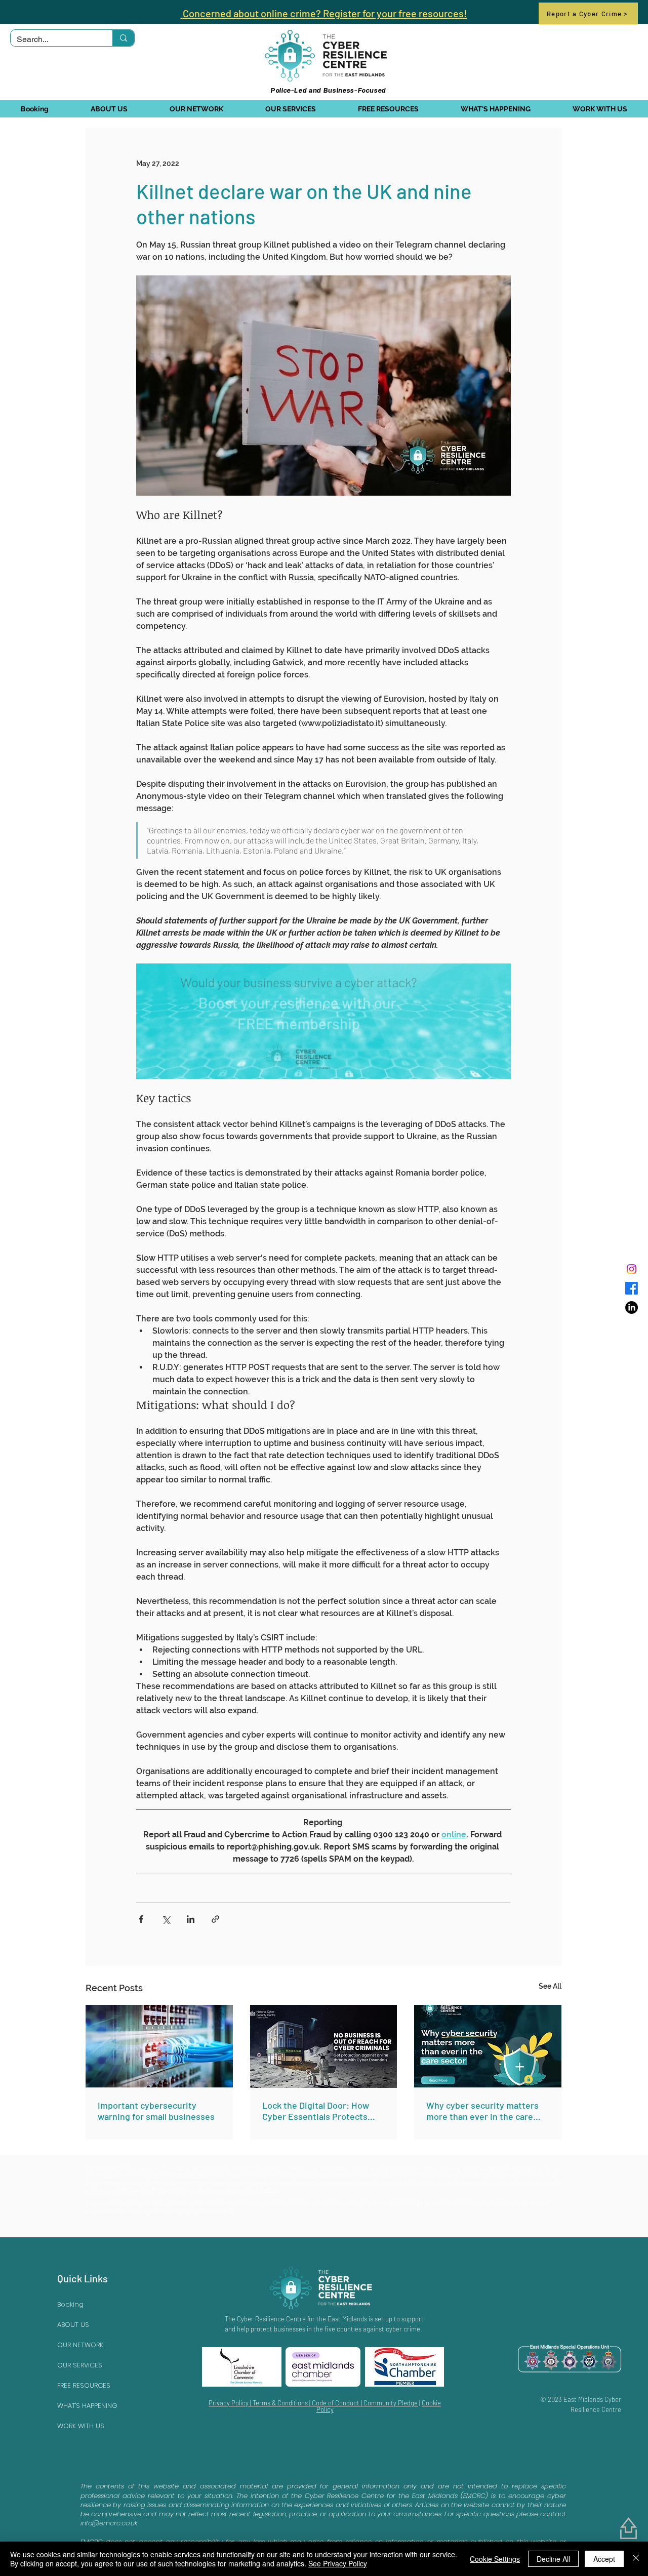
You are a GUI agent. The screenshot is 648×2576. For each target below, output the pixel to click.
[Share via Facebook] (141, 1919)
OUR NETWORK (80, 2345)
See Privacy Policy (338, 2563)
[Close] (636, 2559)
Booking (70, 2304)
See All (550, 1986)
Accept (604, 2559)
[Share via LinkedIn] (191, 1919)
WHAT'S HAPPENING (87, 2406)
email (270, 2189)
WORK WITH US (81, 2426)
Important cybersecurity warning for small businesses (156, 2111)
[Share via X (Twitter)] (166, 1919)
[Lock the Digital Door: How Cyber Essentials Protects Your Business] (324, 2046)
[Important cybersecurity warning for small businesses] (159, 2046)
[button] (109, 109)
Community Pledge (391, 2403)
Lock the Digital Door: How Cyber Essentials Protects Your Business (316, 2111)
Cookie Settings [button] (495, 2559)
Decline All (553, 2559)
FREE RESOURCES (84, 2385)
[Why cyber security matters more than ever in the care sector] (488, 2046)
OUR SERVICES (80, 2365)
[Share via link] (215, 1919)
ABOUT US (73, 2325)
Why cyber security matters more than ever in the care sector (482, 2111)
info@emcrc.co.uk (109, 2523)
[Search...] (123, 38)
